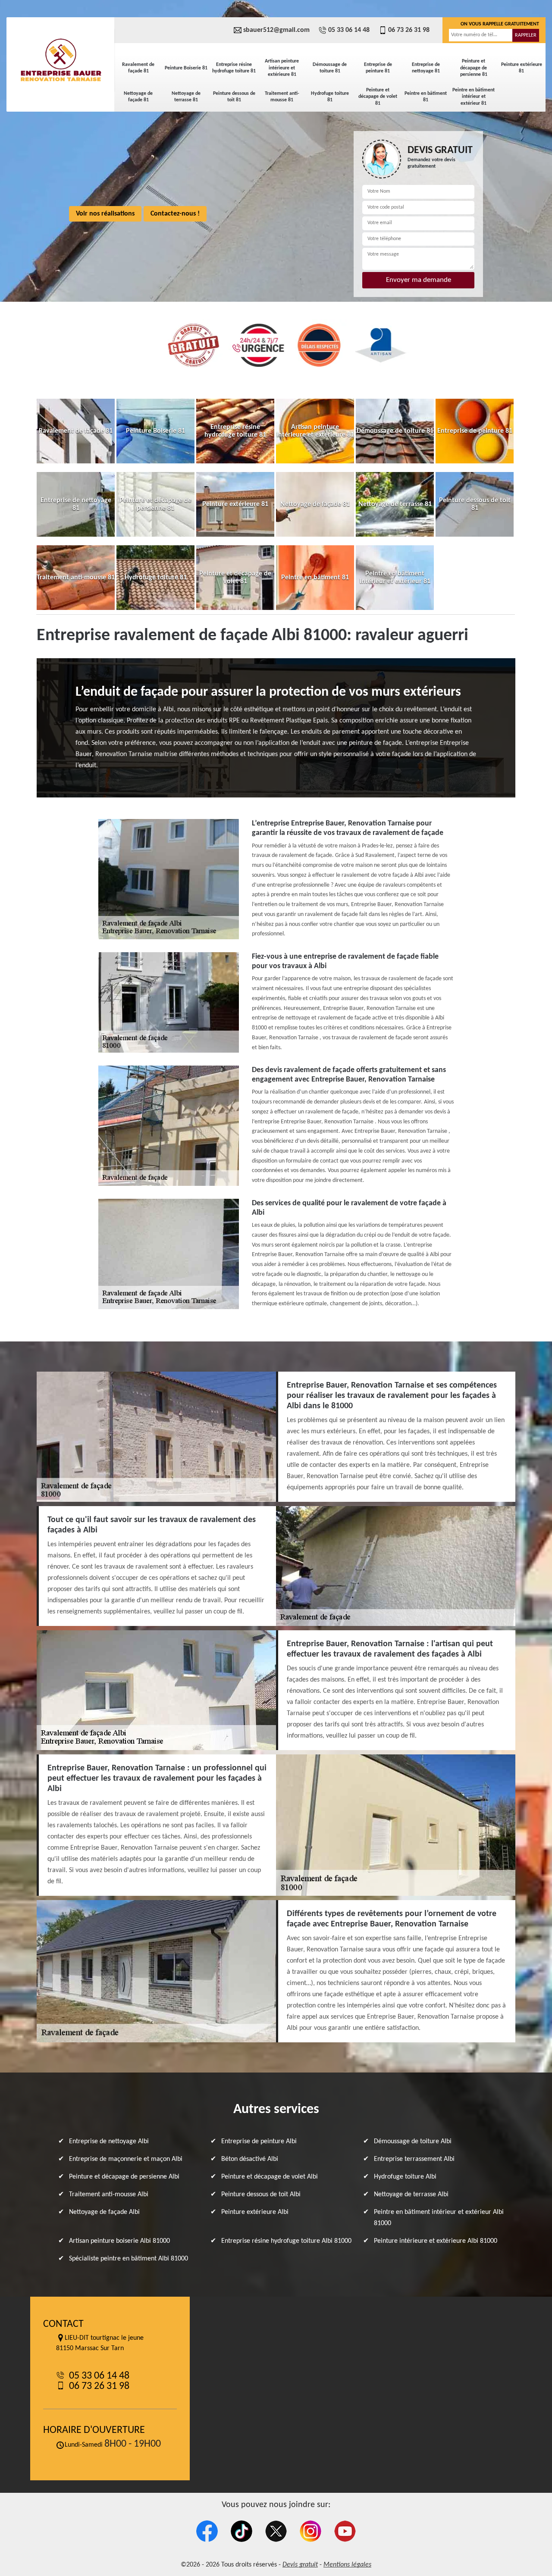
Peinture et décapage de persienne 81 (474, 68)
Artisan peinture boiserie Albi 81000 (119, 2241)
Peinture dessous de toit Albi (261, 2195)
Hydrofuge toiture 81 (330, 97)
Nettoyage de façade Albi (104, 2212)
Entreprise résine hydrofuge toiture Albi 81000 (286, 2241)
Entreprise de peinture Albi (259, 2141)
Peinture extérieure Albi (255, 2212)
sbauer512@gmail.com (276, 30)
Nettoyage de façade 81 (138, 97)
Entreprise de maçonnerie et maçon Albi (126, 2159)
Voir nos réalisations (105, 214)
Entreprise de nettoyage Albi (109, 2141)
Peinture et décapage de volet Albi (270, 2177)
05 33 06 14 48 (349, 30)
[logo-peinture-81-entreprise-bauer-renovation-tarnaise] (60, 60)
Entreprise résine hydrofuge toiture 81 (234, 68)
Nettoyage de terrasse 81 (186, 97)
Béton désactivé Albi (250, 2159)
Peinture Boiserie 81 (186, 68)
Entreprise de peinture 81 (378, 68)
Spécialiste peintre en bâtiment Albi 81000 (129, 2259)
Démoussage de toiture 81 (330, 68)
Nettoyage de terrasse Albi (411, 2195)
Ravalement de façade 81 (138, 68)
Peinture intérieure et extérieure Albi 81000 (436, 2241)
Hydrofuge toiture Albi (405, 2177)
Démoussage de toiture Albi (413, 2141)
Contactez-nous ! (175, 214)
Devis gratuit (300, 2565)
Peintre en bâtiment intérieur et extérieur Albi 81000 (439, 2218)
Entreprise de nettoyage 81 (426, 68)
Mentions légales (347, 2565)
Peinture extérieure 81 (522, 68)
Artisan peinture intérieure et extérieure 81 (282, 68)
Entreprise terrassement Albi (414, 2159)
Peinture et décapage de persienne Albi (124, 2177)
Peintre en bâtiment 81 (426, 97)
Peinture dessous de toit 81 (234, 97)
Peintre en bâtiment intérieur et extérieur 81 (474, 97)
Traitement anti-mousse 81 (282, 97)
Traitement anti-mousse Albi (109, 2195)
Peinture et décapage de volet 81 (378, 97)
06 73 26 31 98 (409, 30)
